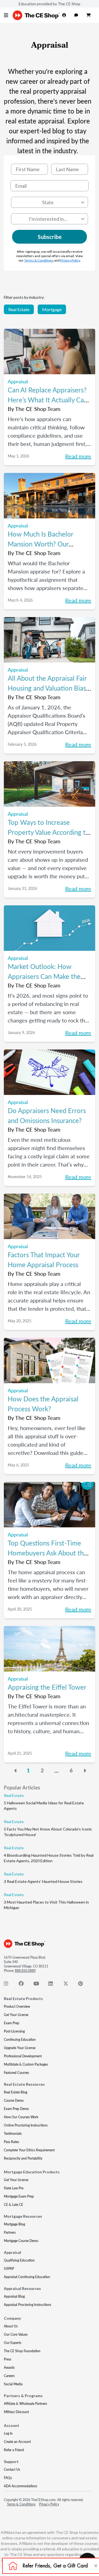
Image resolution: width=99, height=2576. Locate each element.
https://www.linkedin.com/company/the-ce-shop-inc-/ (54, 1985)
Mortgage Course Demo (21, 2241)
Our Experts (13, 2343)
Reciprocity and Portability (23, 2158)
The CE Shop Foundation (22, 2351)
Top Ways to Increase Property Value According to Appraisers (49, 832)
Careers (9, 2376)
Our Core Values (16, 2334)
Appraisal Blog (14, 2296)
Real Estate (19, 309)
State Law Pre (14, 2188)
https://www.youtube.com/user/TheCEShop (39, 1985)
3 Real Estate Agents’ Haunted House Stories (43, 1881)
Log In (8, 2433)
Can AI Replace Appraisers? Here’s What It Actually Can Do (48, 400)
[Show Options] (83, 202)
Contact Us (12, 2469)
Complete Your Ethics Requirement (29, 2150)
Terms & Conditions (39, 260)
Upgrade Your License (20, 2048)
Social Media (13, 2384)
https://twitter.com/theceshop (69, 1985)
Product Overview (17, 2006)
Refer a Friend (14, 2450)
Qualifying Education (19, 2260)
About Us (11, 2326)
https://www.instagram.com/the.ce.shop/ (9, 1985)
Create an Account (17, 2442)
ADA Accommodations (20, 2486)
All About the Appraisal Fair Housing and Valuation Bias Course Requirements (47, 688)
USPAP (9, 2269)
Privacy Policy (70, 260)
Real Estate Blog (16, 2092)
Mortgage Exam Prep (19, 2196)
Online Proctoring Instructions (26, 2125)
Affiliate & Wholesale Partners (25, 2404)
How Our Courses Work (21, 2117)
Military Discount (16, 2412)
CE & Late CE (13, 2205)
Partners (10, 2232)
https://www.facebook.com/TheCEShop (24, 1985)
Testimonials (13, 2134)
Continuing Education (20, 2040)
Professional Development (23, 2056)
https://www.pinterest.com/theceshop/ (84, 1985)
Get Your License (16, 2015)
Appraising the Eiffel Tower (47, 1687)
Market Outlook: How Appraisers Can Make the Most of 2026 (44, 976)
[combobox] (48, 202)
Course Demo (14, 2100)
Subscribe (50, 237)
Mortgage (52, 309)
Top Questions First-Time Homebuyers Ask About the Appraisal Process (47, 1553)
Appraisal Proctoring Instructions (28, 2305)
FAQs (8, 2478)
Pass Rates (11, 2142)
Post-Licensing (14, 2031)
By (34, 409)
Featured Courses (16, 2073)
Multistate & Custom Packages (26, 2064)
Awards (9, 2368)
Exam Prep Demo (16, 2109)
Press (8, 2359)
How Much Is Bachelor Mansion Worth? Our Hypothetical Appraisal (41, 544)
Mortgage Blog (14, 2224)
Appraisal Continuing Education (27, 2277)
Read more (78, 456)
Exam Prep (12, 2023)
